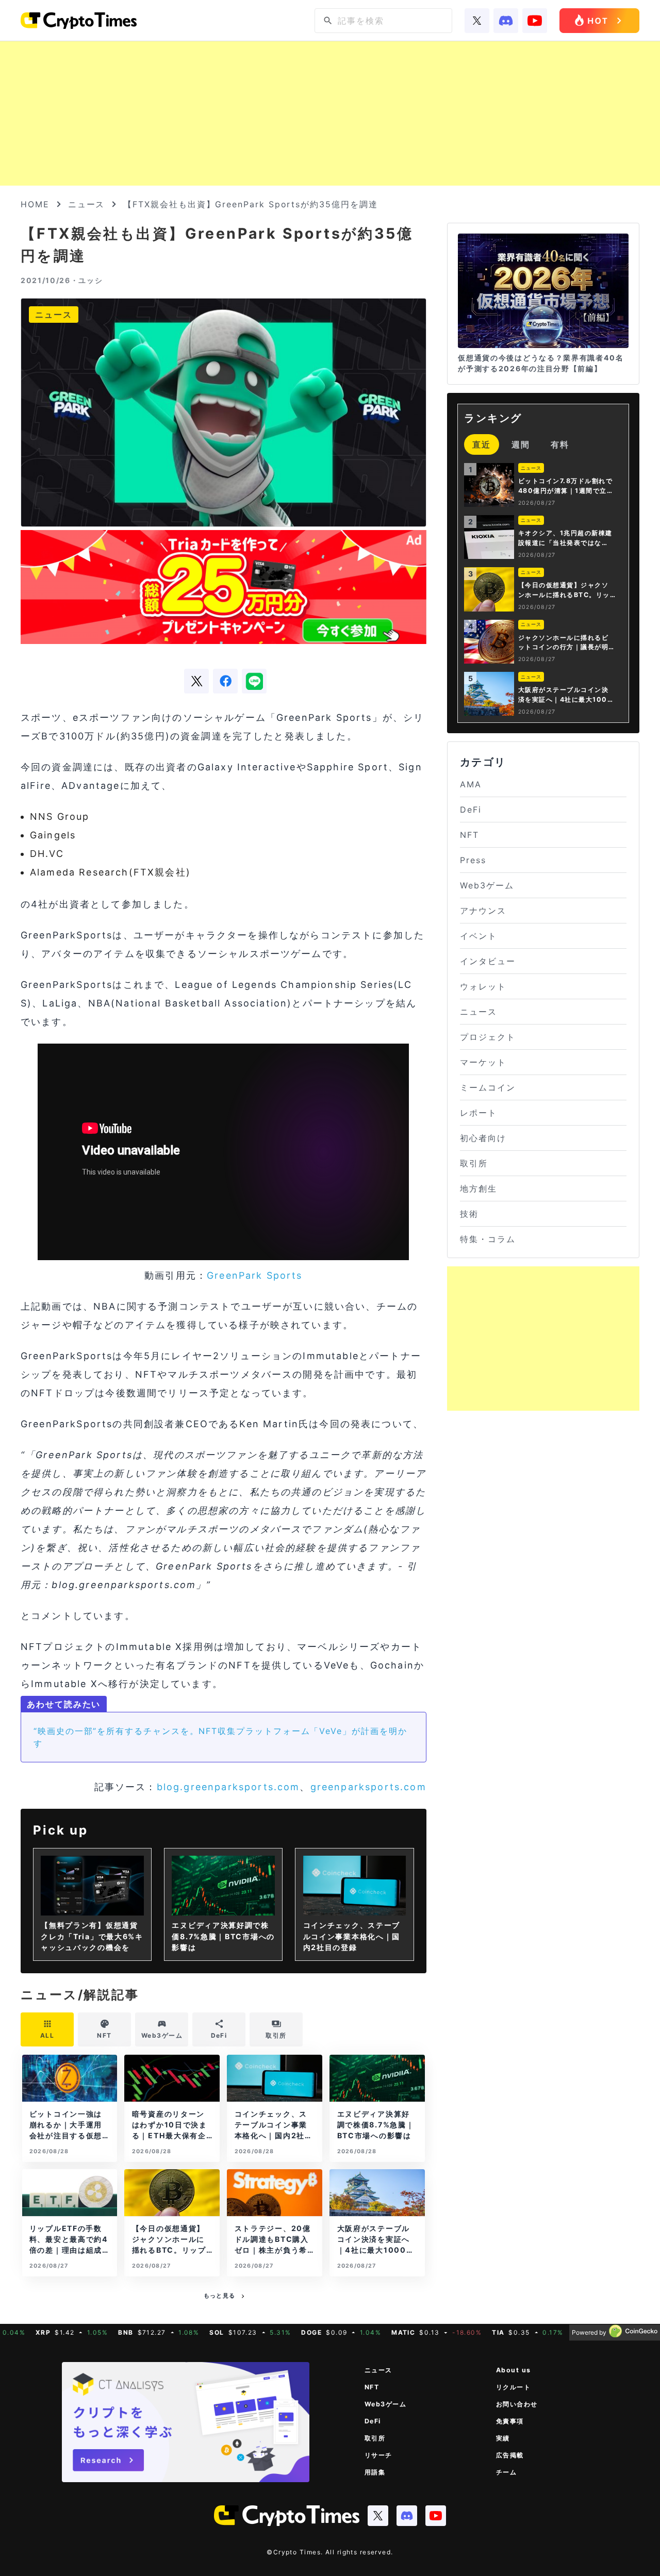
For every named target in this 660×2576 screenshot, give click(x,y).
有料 (560, 444)
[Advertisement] (330, 113)
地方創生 (478, 1188)
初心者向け (483, 1138)
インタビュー (488, 961)
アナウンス (483, 911)
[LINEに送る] (254, 681)
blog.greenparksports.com (228, 1787)
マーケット (483, 1062)
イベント (478, 936)
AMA (471, 784)
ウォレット (483, 986)
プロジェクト (488, 1037)
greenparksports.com (368, 1787)
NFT (469, 835)
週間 (521, 444)
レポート (478, 1113)
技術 (469, 1214)
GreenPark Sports (255, 1275)
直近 (482, 444)
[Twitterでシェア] (196, 681)
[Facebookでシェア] (225, 681)
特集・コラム (488, 1239)
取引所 (474, 1163)
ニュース (87, 204)
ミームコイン (488, 1087)
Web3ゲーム (487, 885)
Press (473, 860)
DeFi (471, 810)
